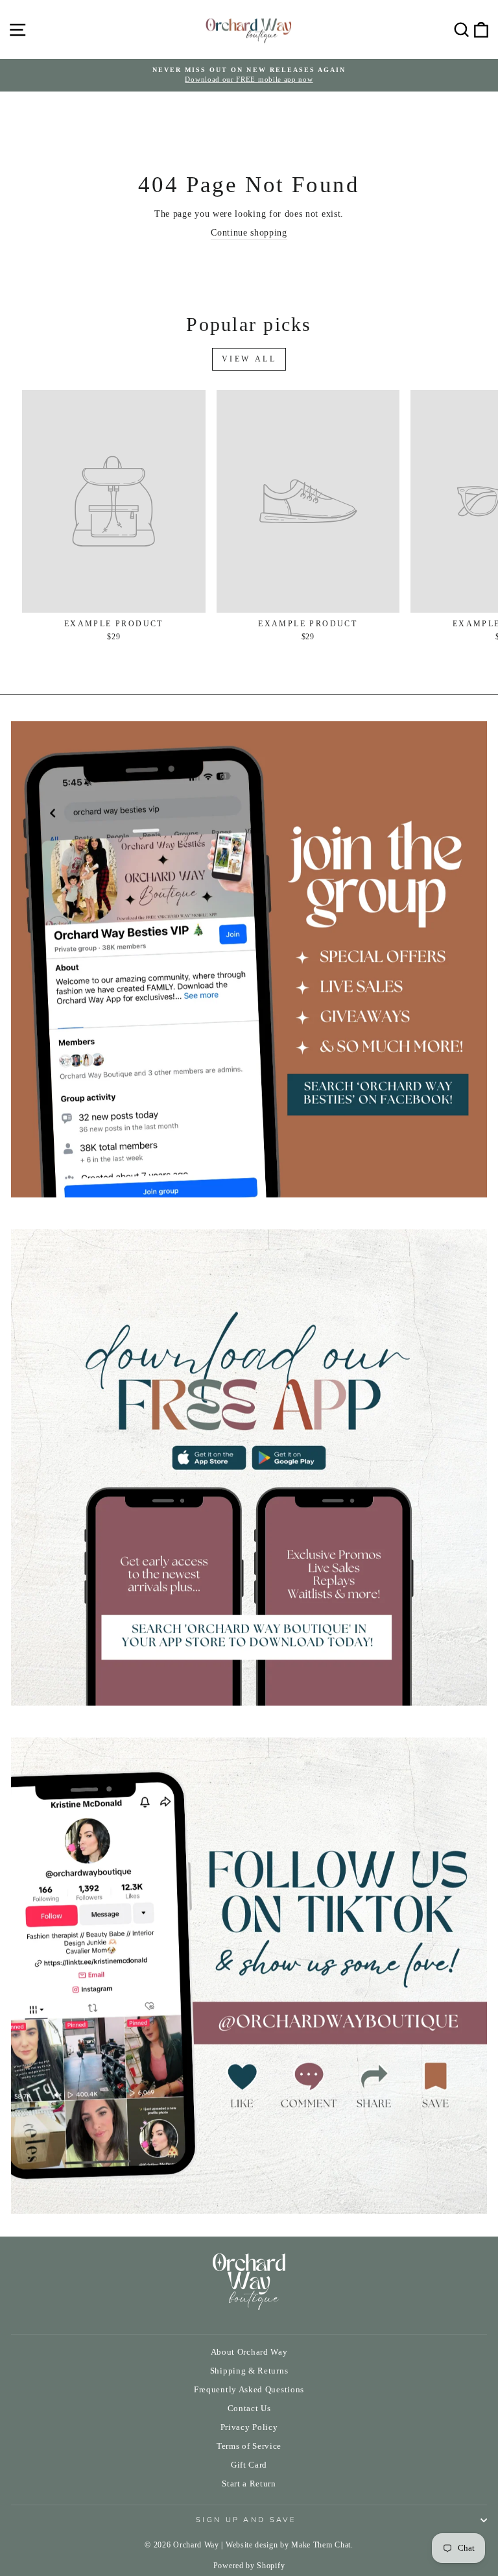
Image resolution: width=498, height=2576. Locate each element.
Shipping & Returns (249, 2371)
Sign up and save (246, 2520)
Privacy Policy (249, 2427)
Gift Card (249, 2465)
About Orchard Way (249, 2352)
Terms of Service (249, 2446)
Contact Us (249, 2409)
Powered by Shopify (249, 2566)
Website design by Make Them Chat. (290, 2545)
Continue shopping (249, 233)
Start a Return (249, 2484)
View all (249, 359)
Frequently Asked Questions (249, 2390)
